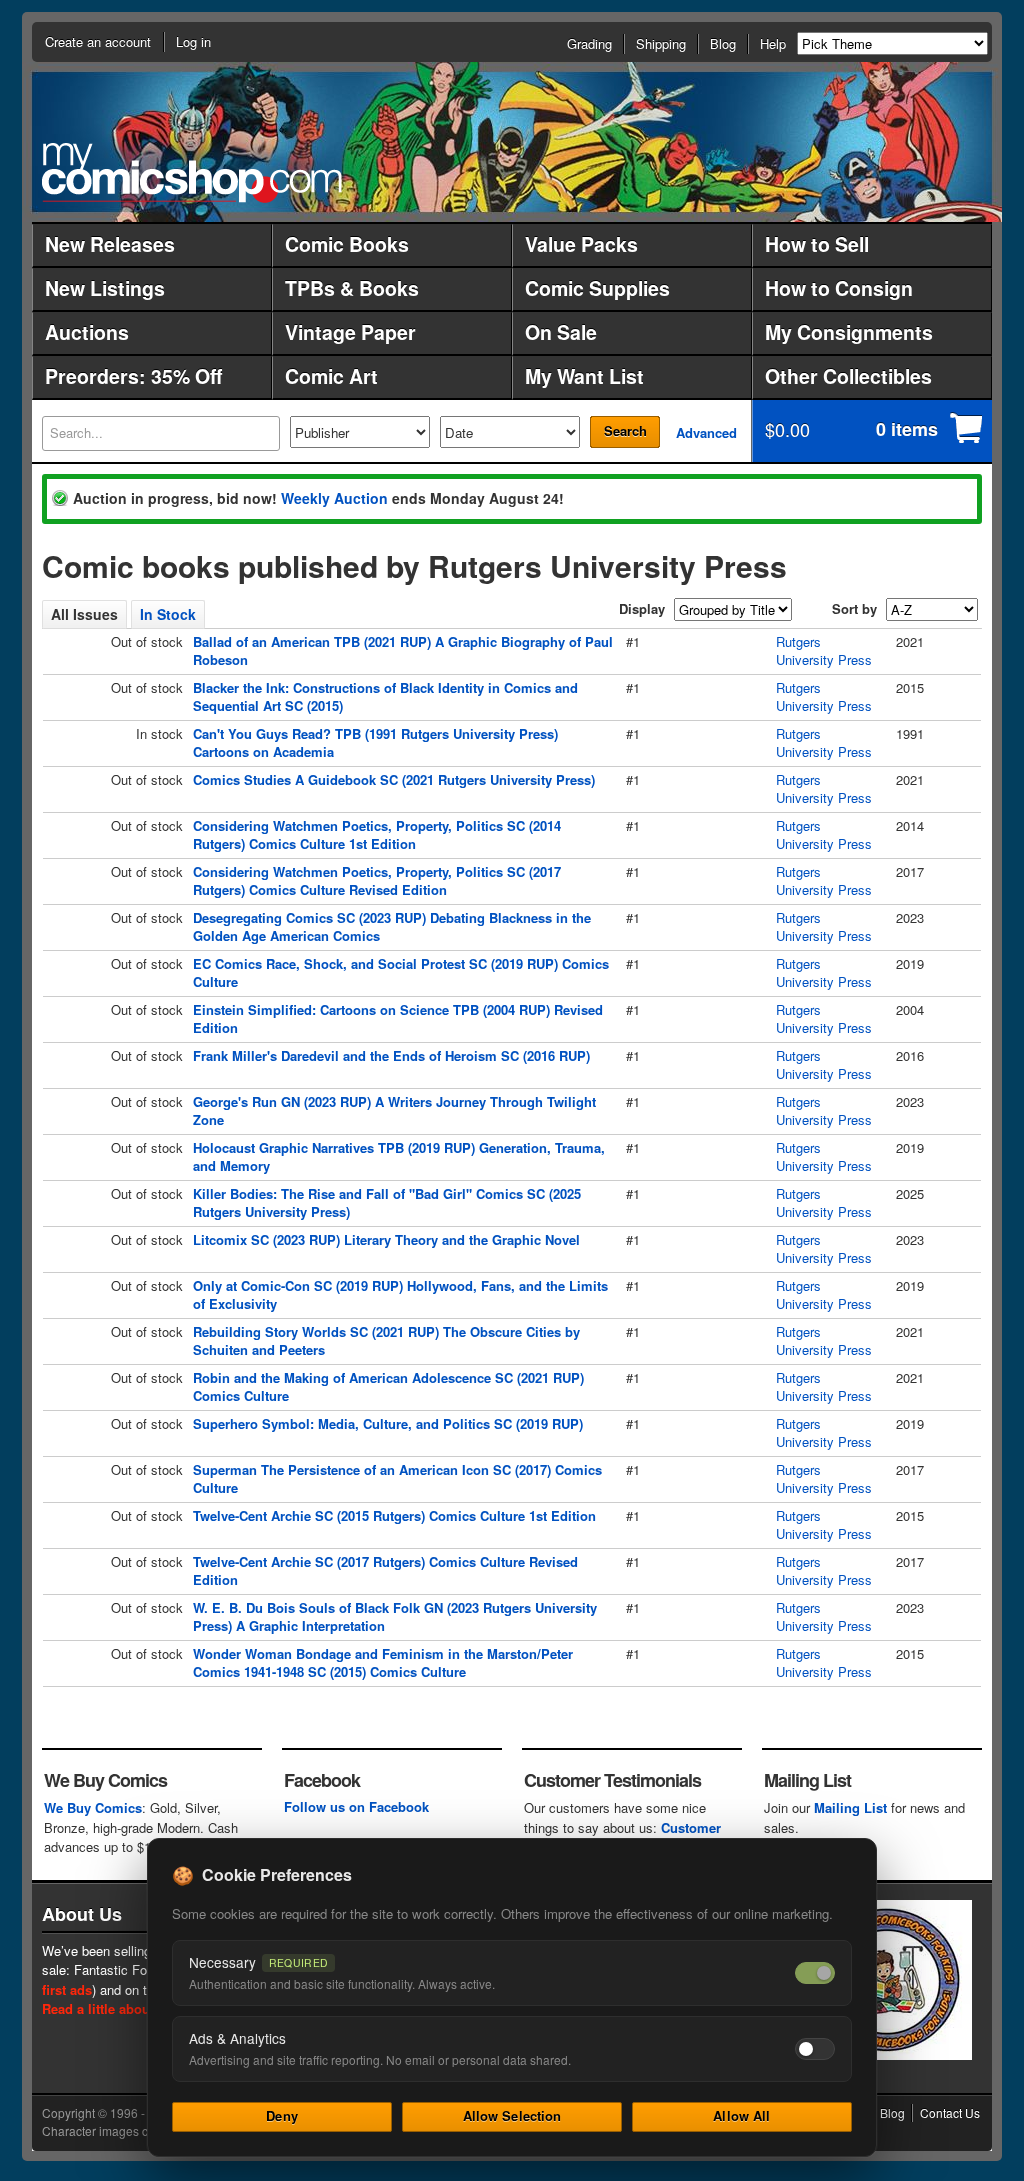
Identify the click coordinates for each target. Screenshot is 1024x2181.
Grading (589, 43)
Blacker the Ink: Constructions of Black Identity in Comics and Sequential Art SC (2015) (385, 696)
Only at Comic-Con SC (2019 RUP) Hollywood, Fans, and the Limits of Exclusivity (400, 1294)
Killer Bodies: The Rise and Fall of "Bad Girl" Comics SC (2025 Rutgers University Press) (387, 1202)
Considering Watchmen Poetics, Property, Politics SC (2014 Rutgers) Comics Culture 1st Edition (377, 834)
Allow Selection (512, 2115)
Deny (282, 2115)
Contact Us (950, 2112)
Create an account (98, 41)
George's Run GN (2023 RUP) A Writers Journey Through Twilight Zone (394, 1110)
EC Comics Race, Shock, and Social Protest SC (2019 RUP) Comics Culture (401, 972)
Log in (193, 41)
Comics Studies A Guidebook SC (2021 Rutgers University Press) (394, 779)
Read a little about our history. (135, 2008)
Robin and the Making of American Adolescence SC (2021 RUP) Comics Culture (388, 1386)
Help (773, 43)
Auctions (87, 332)
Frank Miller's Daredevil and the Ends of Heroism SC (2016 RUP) (391, 1055)
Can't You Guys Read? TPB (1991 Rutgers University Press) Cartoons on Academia (375, 742)
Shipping (661, 43)
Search (625, 430)
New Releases (110, 244)
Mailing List (850, 1807)
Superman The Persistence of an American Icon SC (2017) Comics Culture (397, 1478)
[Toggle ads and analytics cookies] (815, 2049)
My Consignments (849, 332)
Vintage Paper (350, 332)
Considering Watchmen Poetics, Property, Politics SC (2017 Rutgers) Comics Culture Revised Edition (377, 880)
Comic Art (331, 376)
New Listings (105, 288)
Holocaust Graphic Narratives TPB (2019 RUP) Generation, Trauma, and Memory (399, 1156)
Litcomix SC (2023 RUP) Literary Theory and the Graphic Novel (386, 1239)
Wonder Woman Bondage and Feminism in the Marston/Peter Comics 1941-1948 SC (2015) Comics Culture (383, 1662)
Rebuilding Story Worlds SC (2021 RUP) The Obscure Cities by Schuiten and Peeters (386, 1340)
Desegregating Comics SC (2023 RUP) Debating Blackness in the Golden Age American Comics (392, 926)
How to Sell (817, 244)
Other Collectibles (848, 376)
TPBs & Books (352, 288)
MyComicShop (192, 172)
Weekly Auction (334, 498)
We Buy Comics (93, 1807)
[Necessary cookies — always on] (815, 1973)
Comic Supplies (597, 288)
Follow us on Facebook (356, 1806)
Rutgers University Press (824, 650)
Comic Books (347, 244)
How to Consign (839, 288)
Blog (723, 43)
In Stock (168, 614)
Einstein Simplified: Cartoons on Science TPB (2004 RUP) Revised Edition (398, 1018)
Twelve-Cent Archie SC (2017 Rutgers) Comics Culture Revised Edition (385, 1570)
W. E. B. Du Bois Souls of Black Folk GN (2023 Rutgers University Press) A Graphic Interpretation (395, 1616)
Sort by (854, 608)
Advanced (706, 432)
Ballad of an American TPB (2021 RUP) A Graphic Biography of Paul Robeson (403, 650)
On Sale (561, 332)
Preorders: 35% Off (133, 376)
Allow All (741, 2115)
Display (642, 608)
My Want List (584, 376)
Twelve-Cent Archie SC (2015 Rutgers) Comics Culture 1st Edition (394, 1515)
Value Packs (581, 244)
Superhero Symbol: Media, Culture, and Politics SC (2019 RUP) (388, 1423)
